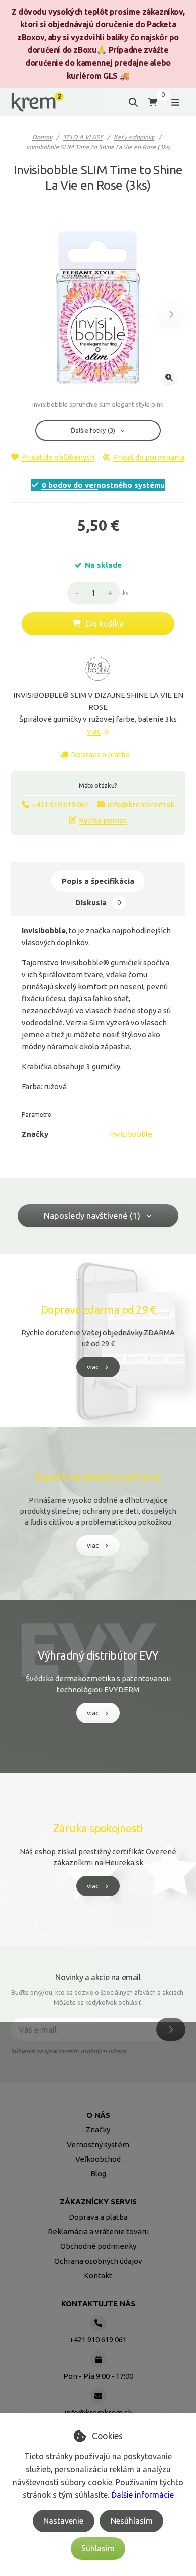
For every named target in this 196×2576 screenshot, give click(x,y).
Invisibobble (131, 1134)
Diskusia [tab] (98, 903)
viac (94, 731)
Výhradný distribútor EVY (98, 1655)
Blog (98, 2174)
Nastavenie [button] (63, 2521)
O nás (98, 2115)
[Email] (98, 2396)
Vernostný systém (98, 2145)
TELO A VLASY (83, 137)
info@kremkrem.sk (141, 804)
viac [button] (93, 1367)
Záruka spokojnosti (98, 1828)
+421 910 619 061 (60, 804)
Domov (42, 137)
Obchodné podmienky (98, 2246)
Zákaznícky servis (98, 2202)
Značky (98, 2130)
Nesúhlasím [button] (132, 2521)
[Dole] (75, 593)
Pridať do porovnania (149, 457)
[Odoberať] (171, 2029)
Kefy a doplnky (134, 137)
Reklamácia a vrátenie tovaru (98, 2231)
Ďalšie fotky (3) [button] (93, 430)
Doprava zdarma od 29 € (98, 1310)
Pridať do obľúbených (58, 457)
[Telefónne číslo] (98, 2323)
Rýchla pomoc (103, 820)
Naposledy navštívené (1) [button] (92, 1216)
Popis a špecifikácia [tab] (98, 881)
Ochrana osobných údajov (98, 2261)
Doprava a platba (100, 754)
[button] (171, 315)
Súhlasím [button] (98, 2548)
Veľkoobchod (98, 2159)
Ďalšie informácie (142, 2495)
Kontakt (98, 2275)
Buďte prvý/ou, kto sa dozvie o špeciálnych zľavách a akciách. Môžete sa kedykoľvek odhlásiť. (98, 1998)
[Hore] (113, 593)
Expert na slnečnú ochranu (98, 1477)
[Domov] (37, 102)
